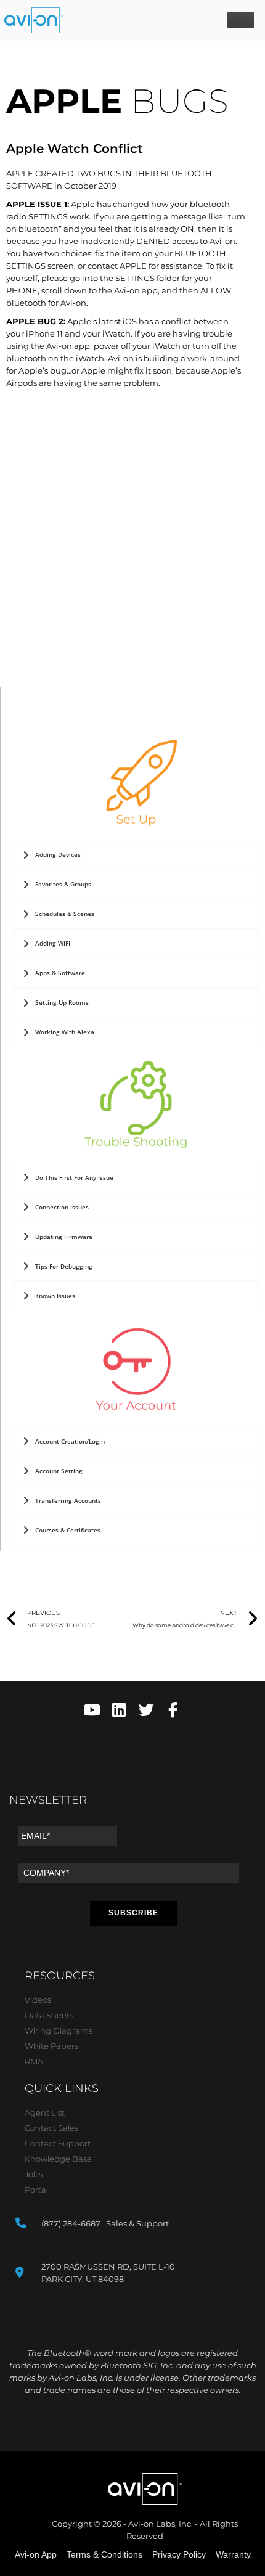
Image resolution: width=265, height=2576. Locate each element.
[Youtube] (92, 1710)
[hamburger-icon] (241, 20)
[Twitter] (146, 1710)
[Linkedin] (119, 1710)
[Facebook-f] (173, 1710)
